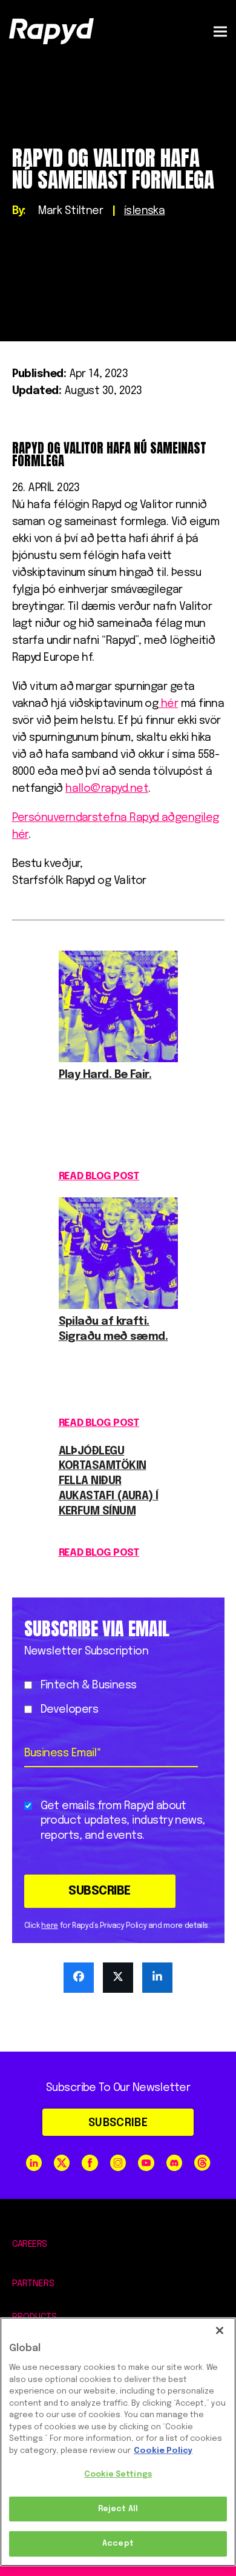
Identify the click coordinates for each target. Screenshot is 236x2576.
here (50, 1926)
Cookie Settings (118, 2474)
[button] (220, 31)
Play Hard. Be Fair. (105, 1075)
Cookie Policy (163, 2451)
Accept (118, 2544)
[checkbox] (116, 1698)
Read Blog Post (99, 1176)
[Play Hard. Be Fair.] (118, 1059)
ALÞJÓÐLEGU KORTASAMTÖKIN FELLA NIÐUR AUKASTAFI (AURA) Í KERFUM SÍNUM (109, 1481)
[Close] (220, 2330)
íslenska (145, 211)
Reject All (118, 2509)
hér (168, 704)
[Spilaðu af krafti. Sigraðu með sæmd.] (118, 1306)
